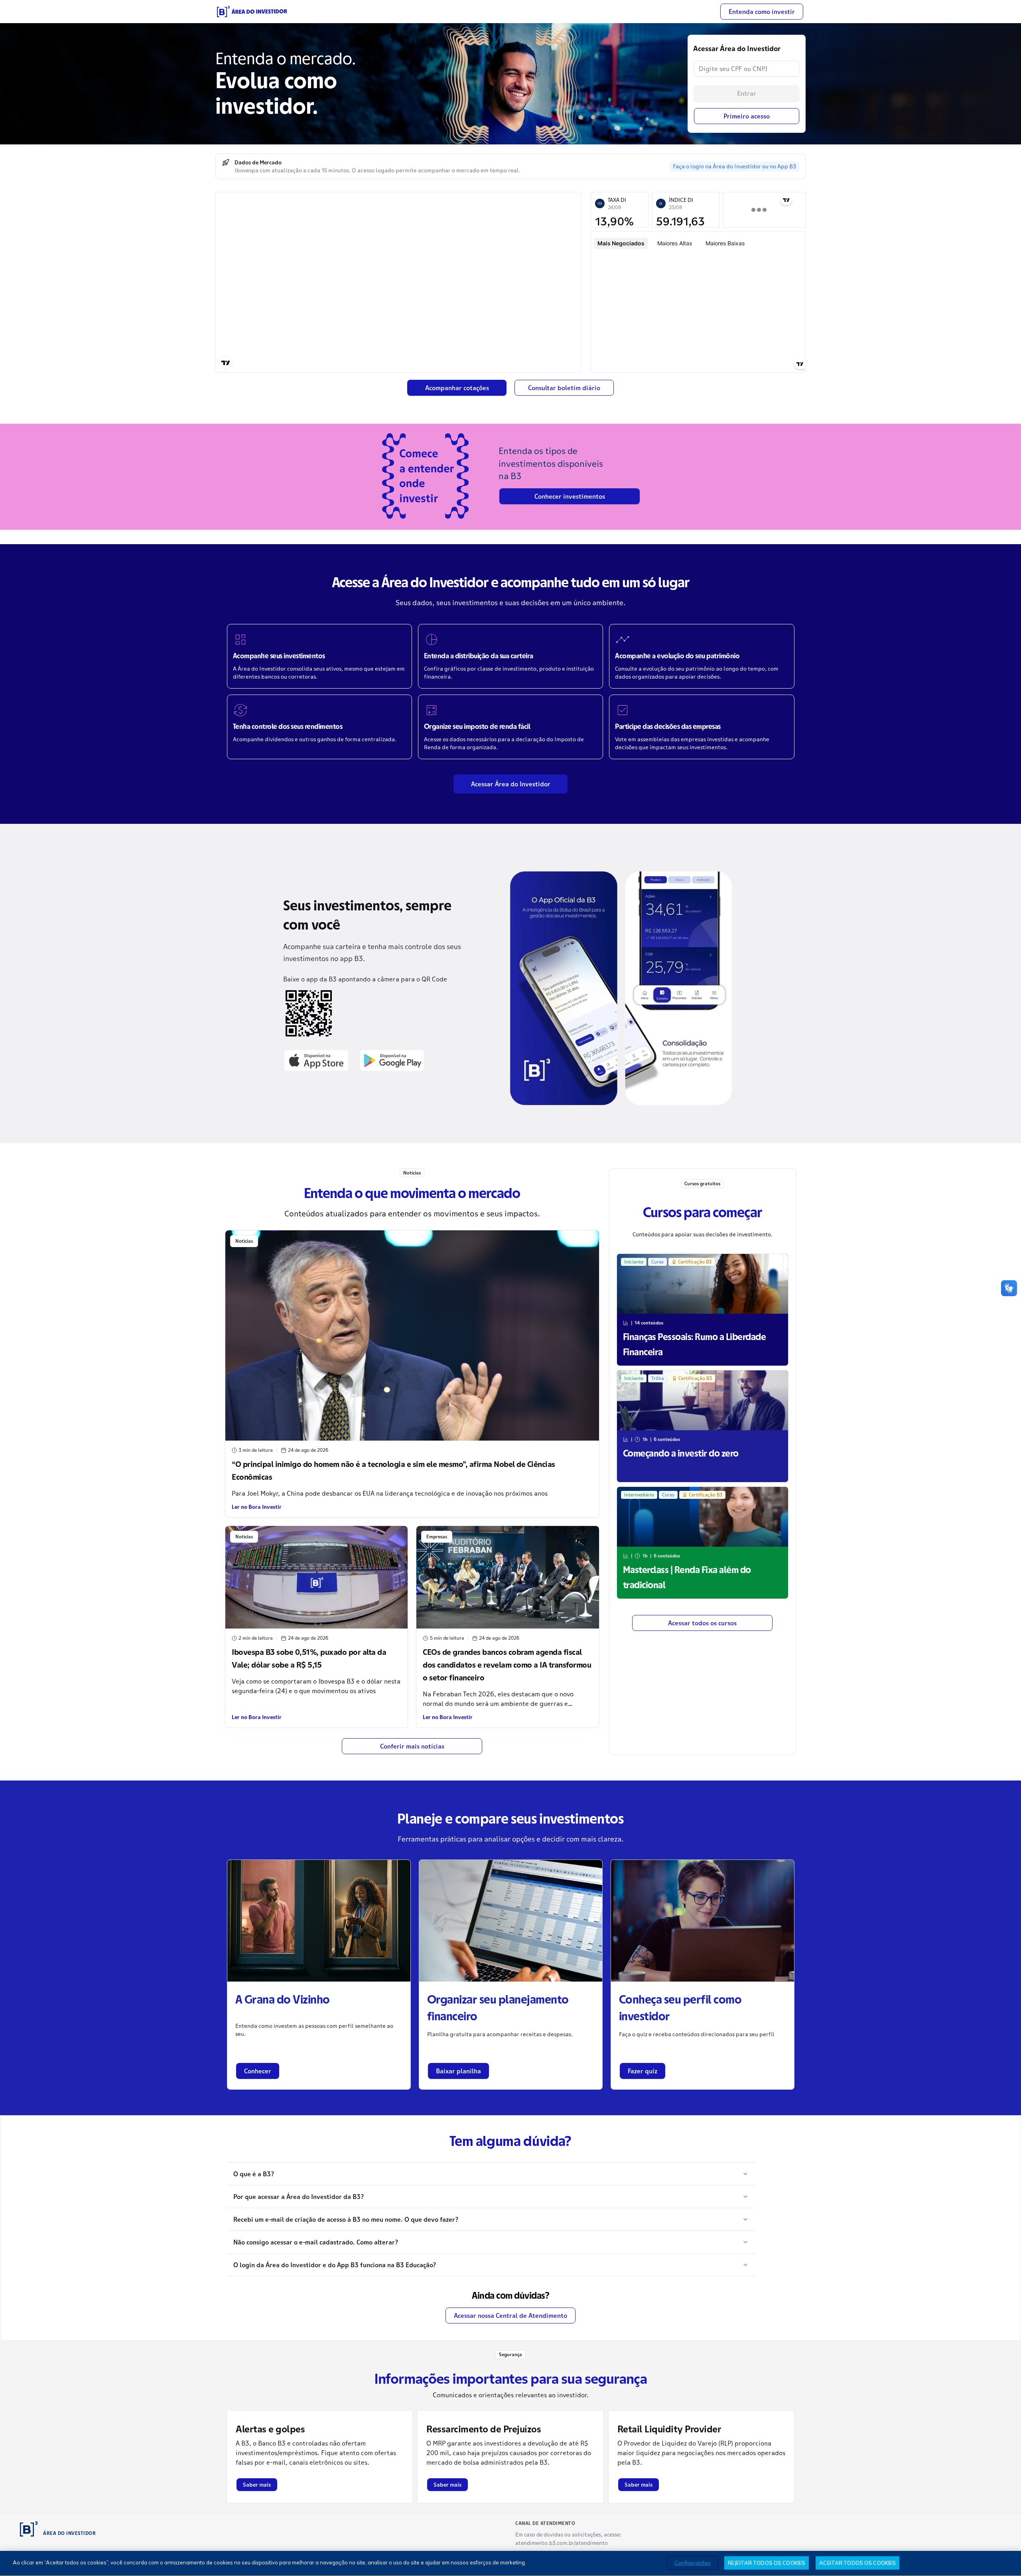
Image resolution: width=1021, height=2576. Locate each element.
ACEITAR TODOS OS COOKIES (857, 2562)
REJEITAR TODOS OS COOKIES (767, 2562)
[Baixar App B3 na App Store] (316, 1060)
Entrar (747, 93)
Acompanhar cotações (457, 388)
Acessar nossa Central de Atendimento (510, 2315)
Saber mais (257, 2485)
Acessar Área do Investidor (511, 784)
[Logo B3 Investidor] (252, 12)
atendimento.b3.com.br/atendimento (562, 2543)
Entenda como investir (762, 12)
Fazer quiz (643, 2071)
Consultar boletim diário (564, 388)
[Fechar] (1008, 2563)
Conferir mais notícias (412, 1746)
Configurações (693, 2562)
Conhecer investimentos (570, 496)
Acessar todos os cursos (702, 1623)
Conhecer (258, 2071)
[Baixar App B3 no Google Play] (392, 1060)
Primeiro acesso (747, 116)
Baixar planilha (458, 2071)
